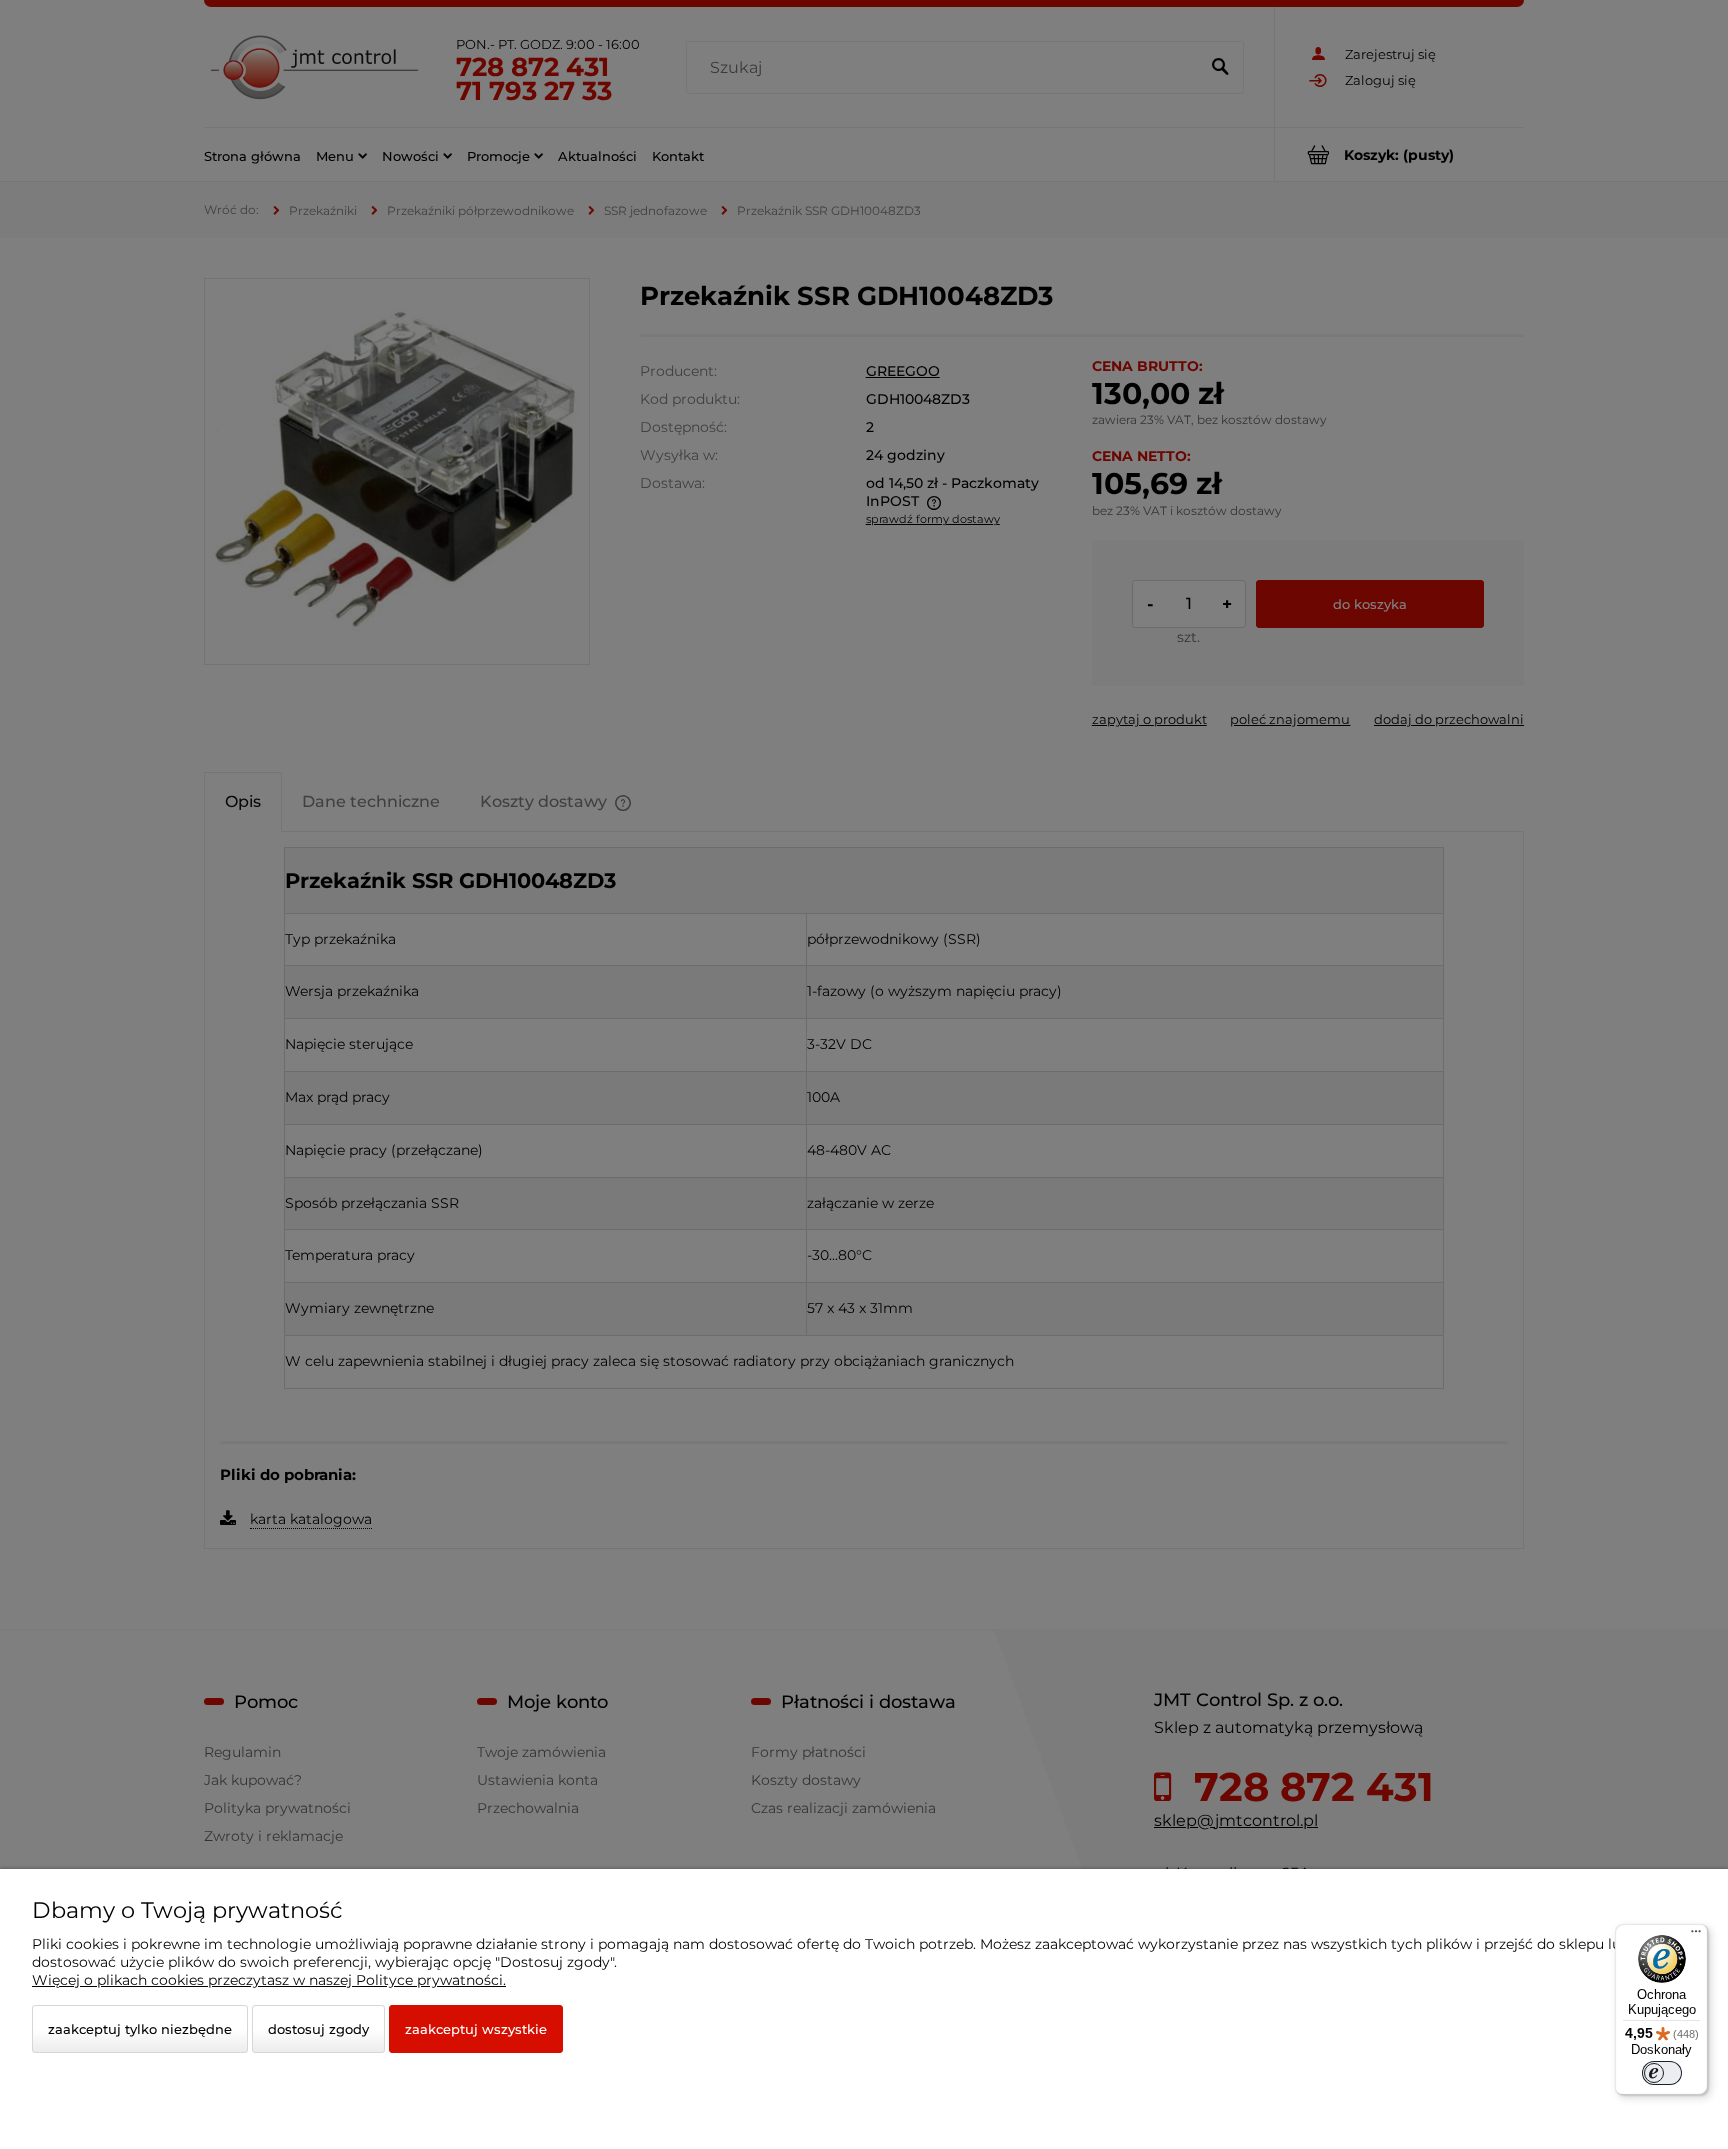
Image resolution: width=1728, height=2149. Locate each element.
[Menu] (1696, 1936)
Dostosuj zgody (318, 2029)
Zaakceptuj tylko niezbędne (140, 2029)
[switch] (1662, 2073)
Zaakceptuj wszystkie (476, 2029)
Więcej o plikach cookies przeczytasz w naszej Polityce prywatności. (269, 1980)
